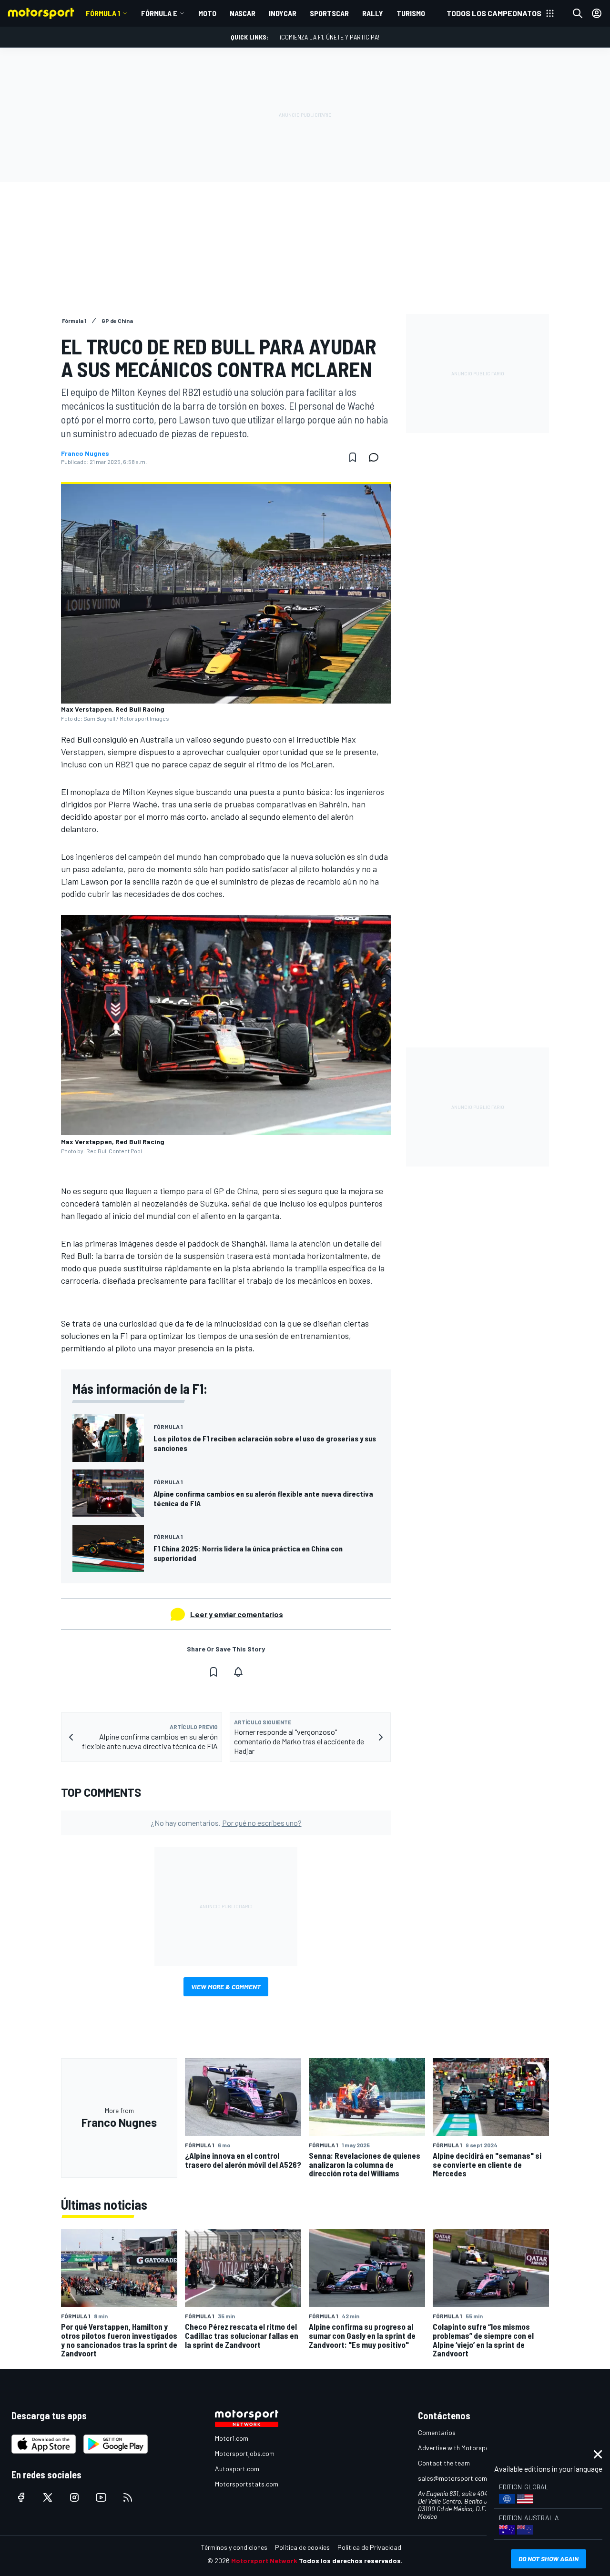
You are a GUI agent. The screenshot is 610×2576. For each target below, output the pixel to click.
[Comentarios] (376, 457)
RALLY (373, 13)
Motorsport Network (264, 2561)
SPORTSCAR (329, 13)
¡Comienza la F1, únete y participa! (330, 37)
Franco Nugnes (85, 453)
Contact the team (444, 2463)
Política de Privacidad (369, 2547)
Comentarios (437, 2432)
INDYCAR (283, 13)
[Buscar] (578, 13)
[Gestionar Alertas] (238, 1672)
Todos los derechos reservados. (351, 2561)
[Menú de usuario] (597, 13)
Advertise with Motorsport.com (463, 2448)
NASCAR (243, 13)
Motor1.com (232, 2438)
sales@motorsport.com (452, 2478)
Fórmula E (159, 13)
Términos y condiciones (234, 2547)
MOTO (207, 13)
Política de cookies (302, 2547)
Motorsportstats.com (247, 2484)
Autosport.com (237, 2469)
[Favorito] (353, 457)
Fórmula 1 (103, 13)
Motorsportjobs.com (245, 2453)
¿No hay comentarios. (226, 1823)
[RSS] (128, 2497)
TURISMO (411, 13)
